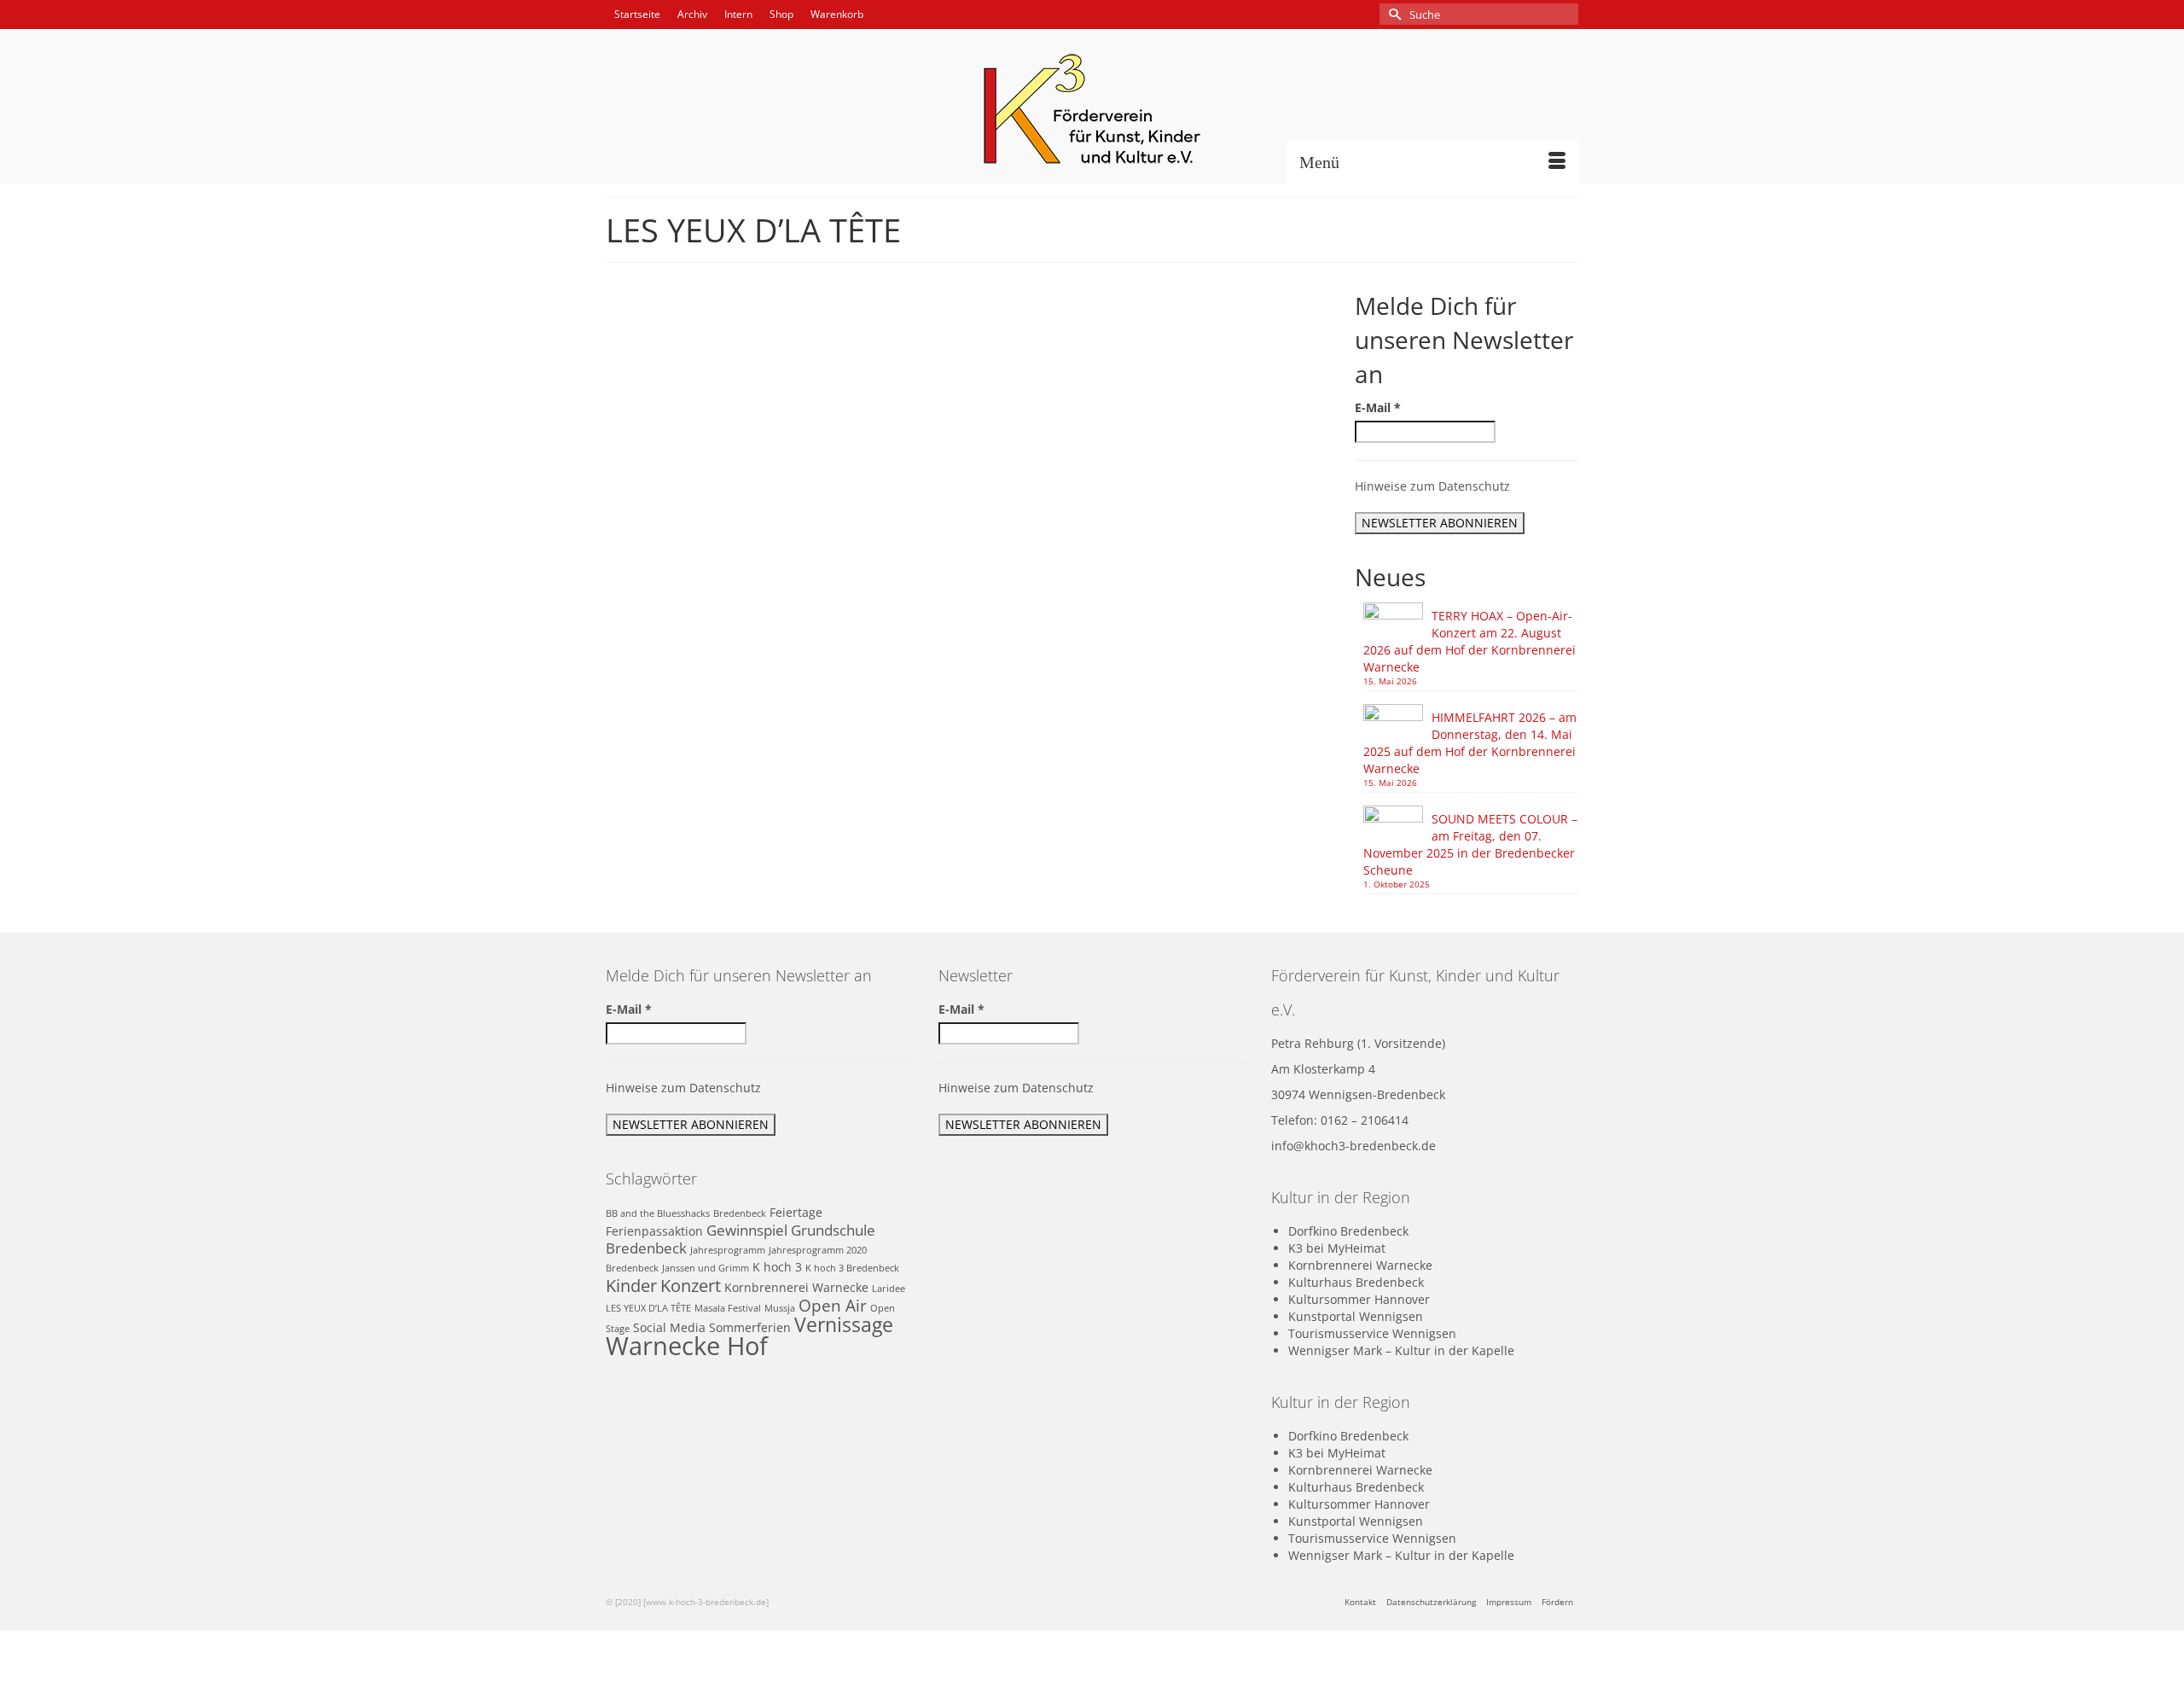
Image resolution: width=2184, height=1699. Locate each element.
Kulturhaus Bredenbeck (1356, 1282)
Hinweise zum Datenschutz (1432, 486)
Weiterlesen (1046, 485)
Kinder (631, 1285)
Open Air (1171, 408)
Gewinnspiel (747, 1230)
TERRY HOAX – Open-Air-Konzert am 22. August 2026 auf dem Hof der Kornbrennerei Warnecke (1470, 641)
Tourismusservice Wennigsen (1372, 1333)
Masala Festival (1080, 602)
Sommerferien (750, 1327)
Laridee (889, 1289)
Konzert (1128, 408)
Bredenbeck (740, 1213)
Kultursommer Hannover (1359, 1299)
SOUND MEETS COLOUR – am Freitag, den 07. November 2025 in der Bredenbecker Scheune (1470, 844)
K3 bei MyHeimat (1337, 1248)
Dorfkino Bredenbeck (1348, 1231)
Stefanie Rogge (982, 408)
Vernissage (844, 1325)
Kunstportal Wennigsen (1356, 1316)
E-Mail (1378, 407)
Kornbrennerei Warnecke (796, 1287)
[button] (980, 527)
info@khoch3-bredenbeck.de (1353, 1146)
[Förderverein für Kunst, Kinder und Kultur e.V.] (1092, 109)
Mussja (780, 1308)
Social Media (669, 1327)
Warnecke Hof (1227, 408)
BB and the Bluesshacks (658, 1213)
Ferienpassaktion (654, 1231)
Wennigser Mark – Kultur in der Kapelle (1401, 1350)
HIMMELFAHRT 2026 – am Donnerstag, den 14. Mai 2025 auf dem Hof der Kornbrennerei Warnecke (1470, 743)
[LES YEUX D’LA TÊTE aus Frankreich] (749, 449)
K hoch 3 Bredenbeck (852, 1268)
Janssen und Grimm (706, 1268)
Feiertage (796, 1212)
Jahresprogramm (728, 1250)
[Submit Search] (1392, 14)
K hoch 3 (777, 1267)
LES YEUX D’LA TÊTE (1003, 602)
